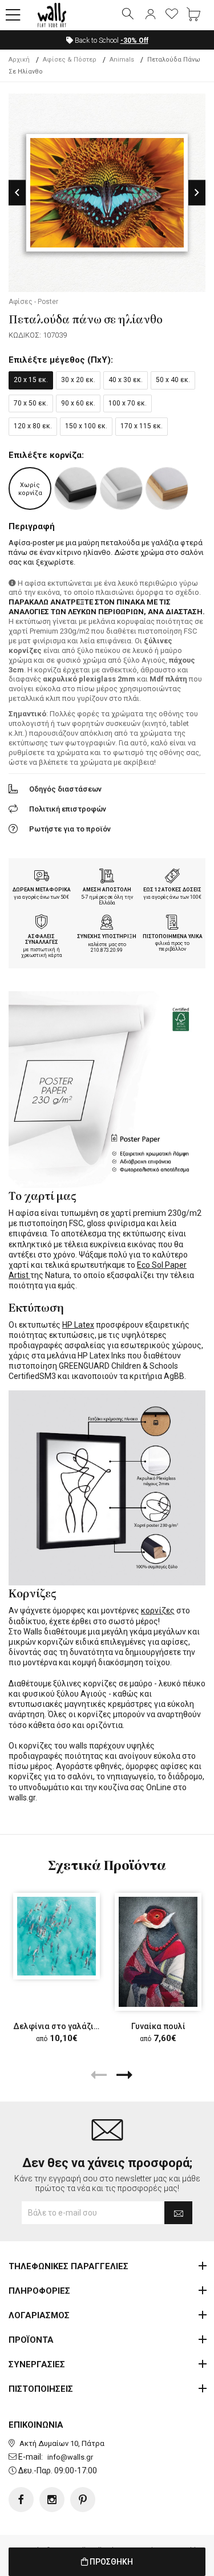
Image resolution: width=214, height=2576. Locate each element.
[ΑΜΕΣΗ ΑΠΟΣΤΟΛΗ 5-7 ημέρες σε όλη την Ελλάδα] (107, 877)
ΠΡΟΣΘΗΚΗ (110, 2562)
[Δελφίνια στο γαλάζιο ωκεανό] (56, 1936)
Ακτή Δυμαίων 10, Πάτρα (62, 2443)
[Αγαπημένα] (172, 15)
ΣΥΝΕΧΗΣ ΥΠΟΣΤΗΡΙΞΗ (107, 936)
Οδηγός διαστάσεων (65, 789)
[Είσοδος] (150, 15)
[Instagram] (52, 2500)
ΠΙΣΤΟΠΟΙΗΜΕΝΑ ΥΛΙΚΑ (173, 936)
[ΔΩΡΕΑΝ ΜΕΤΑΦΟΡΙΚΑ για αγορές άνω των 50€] (42, 877)
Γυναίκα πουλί (158, 2026)
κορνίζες (158, 1610)
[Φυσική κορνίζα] (167, 488)
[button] (13, 15)
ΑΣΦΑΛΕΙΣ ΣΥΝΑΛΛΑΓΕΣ (42, 940)
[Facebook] (21, 2500)
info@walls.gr (70, 2457)
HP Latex (78, 1325)
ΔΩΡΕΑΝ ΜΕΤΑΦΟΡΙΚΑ (42, 890)
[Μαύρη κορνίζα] (76, 488)
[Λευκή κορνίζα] (121, 488)
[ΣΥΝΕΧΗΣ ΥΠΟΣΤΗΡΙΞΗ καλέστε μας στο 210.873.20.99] (107, 923)
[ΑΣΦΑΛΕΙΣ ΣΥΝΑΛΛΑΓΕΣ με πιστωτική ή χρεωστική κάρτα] (42, 923)
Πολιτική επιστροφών (68, 809)
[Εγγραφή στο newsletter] (178, 2213)
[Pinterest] (83, 2500)
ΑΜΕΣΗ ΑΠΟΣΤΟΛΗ (107, 890)
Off (134, 40)
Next (197, 192)
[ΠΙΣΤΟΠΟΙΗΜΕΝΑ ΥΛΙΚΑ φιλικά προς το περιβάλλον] (172, 923)
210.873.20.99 (107, 950)
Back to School (111, 40)
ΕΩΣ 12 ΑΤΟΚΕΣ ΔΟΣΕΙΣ (172, 890)
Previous (17, 192)
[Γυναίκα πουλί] (158, 1952)
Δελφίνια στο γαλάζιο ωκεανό (72, 2026)
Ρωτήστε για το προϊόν (70, 829)
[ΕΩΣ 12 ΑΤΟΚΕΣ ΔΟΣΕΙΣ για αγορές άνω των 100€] (172, 877)
